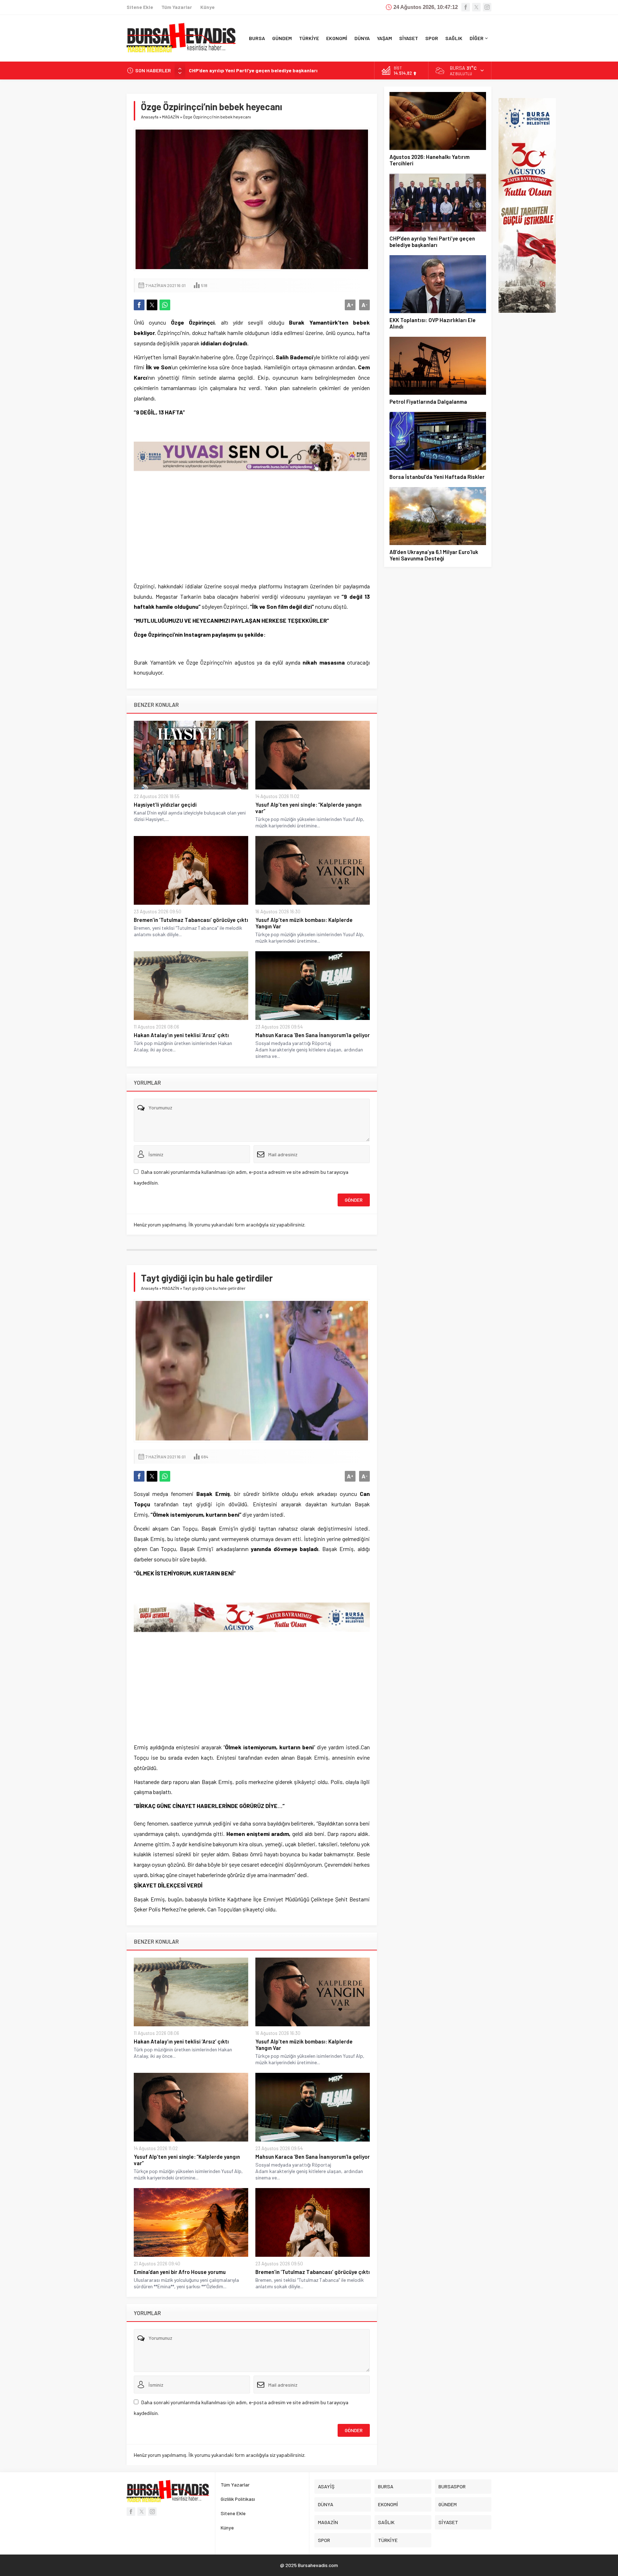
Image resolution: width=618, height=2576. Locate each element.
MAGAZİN (171, 117)
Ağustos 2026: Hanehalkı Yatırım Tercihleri (430, 160)
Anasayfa (150, 117)
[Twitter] (476, 7)
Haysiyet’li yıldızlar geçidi (165, 805)
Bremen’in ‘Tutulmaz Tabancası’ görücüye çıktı (191, 920)
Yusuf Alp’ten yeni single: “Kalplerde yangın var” (308, 808)
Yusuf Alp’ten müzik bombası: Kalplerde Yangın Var (304, 923)
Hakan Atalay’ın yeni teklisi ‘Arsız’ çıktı (181, 1035)
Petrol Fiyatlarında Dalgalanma (428, 402)
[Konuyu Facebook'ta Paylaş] (139, 305)
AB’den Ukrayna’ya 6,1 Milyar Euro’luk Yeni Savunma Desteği (434, 555)
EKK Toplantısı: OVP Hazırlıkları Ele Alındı (237, 70)
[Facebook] (466, 7)
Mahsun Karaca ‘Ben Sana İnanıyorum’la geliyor (313, 1035)
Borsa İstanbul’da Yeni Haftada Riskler (437, 477)
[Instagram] (487, 7)
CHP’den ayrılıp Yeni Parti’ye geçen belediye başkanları (432, 242)
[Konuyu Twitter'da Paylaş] (152, 305)
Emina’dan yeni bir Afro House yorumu (180, 2272)
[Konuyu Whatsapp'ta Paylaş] (165, 305)
